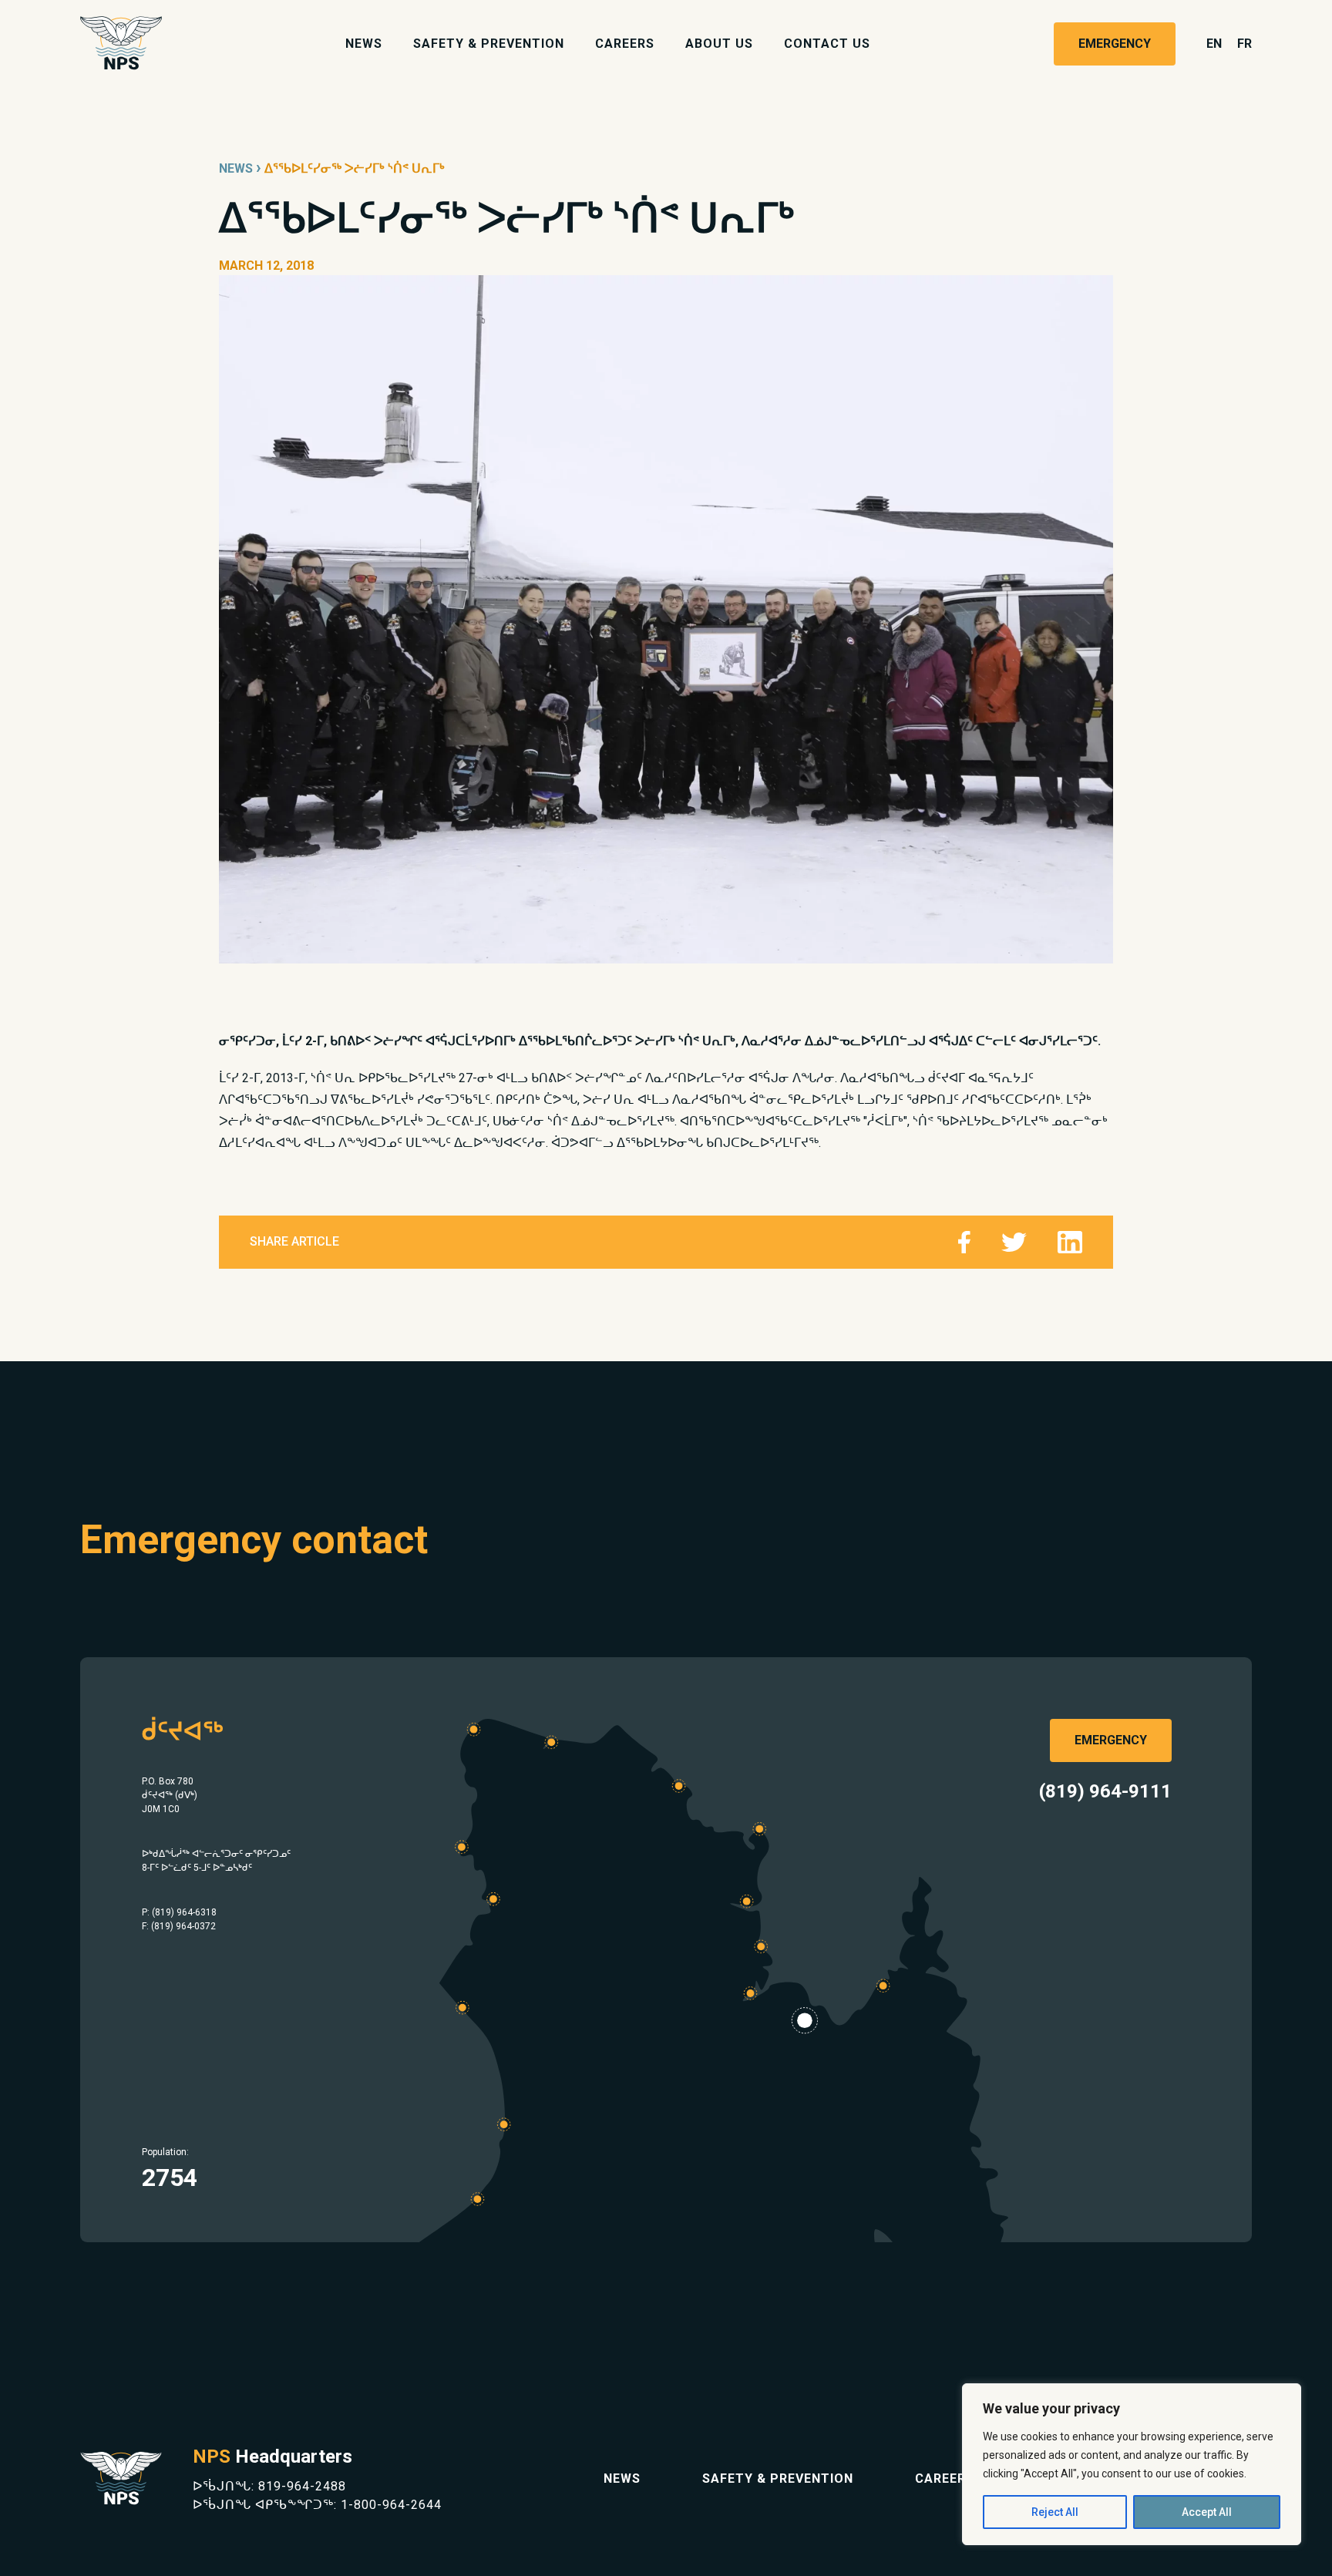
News (364, 44)
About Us (719, 44)
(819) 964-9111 (1105, 1791)
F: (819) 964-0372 (179, 1926)
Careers (625, 44)
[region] (1132, 2464)
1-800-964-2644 (391, 2505)
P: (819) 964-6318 (179, 1912)
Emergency (1115, 44)
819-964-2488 (302, 2486)
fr (1245, 44)
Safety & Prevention (489, 44)
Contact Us (827, 44)
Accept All (1207, 2512)
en (1214, 44)
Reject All (1055, 2512)
